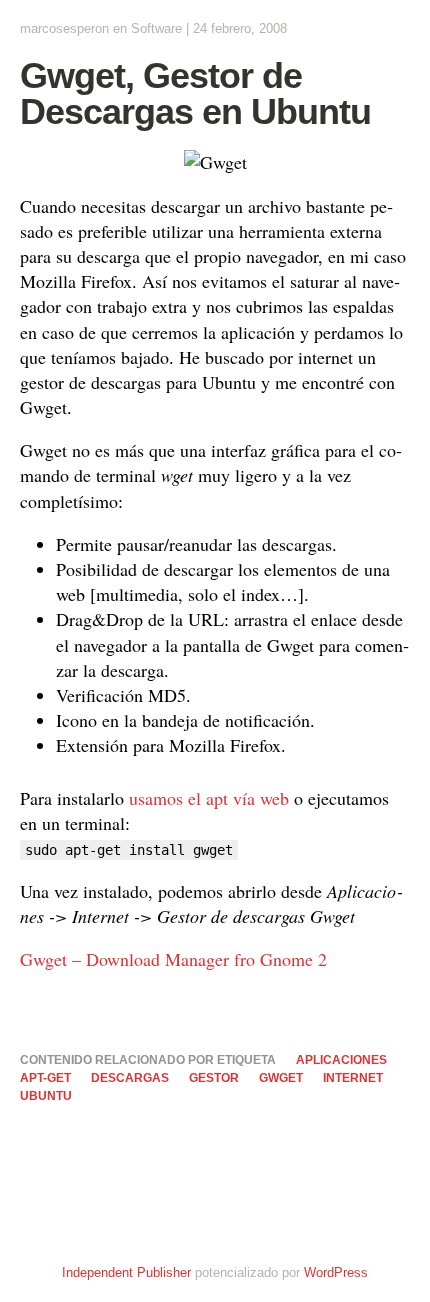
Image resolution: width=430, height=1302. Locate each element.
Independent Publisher (126, 1272)
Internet (353, 1078)
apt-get (45, 1078)
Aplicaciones (341, 1060)
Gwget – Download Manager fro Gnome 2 (173, 959)
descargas (130, 1078)
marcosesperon (64, 28)
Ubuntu (46, 1096)
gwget (281, 1078)
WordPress (336, 1272)
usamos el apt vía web (209, 798)
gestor (214, 1078)
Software (156, 28)
